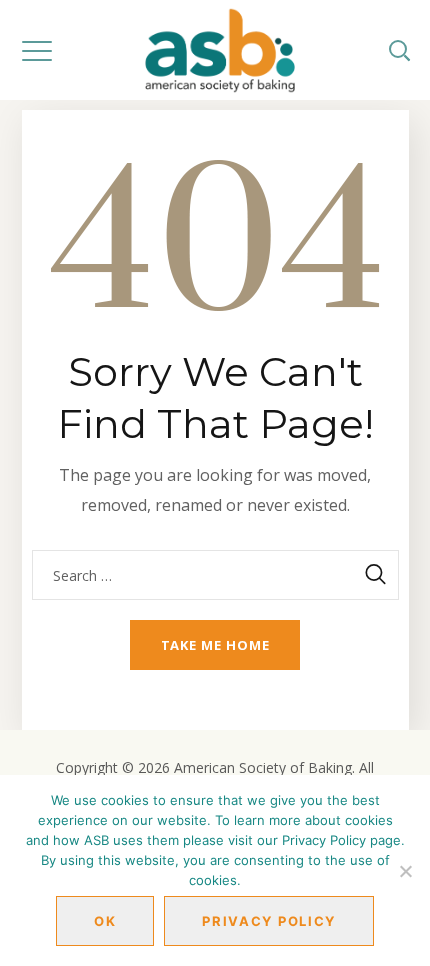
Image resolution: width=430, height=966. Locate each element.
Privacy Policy (269, 921)
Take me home (215, 645)
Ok (105, 921)
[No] (405, 871)
